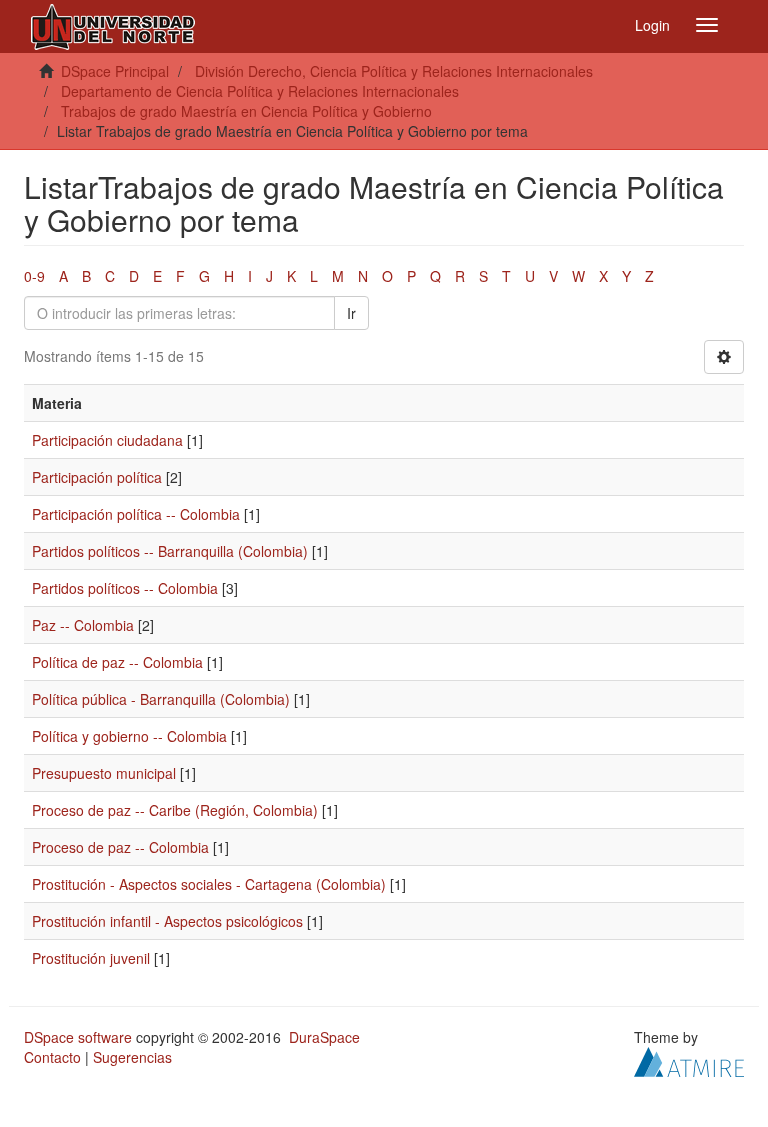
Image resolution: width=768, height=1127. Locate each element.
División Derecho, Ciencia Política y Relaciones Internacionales (394, 71)
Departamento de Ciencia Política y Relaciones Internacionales (260, 91)
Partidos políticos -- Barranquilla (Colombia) (170, 551)
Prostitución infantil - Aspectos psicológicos (167, 921)
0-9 (34, 276)
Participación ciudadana (107, 440)
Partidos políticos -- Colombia (125, 588)
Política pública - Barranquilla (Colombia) (161, 699)
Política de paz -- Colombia (117, 662)
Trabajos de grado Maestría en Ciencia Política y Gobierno (246, 111)
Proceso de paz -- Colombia (120, 847)
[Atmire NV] (689, 1060)
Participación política (97, 477)
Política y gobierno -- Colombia (129, 736)
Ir (351, 313)
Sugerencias (132, 1057)
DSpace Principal (115, 71)
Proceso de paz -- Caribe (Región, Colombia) (175, 810)
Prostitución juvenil (91, 958)
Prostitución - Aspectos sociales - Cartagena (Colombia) (209, 884)
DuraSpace (324, 1037)
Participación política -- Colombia (136, 514)
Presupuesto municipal (104, 773)
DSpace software (78, 1037)
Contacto (52, 1057)
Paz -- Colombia (83, 625)
